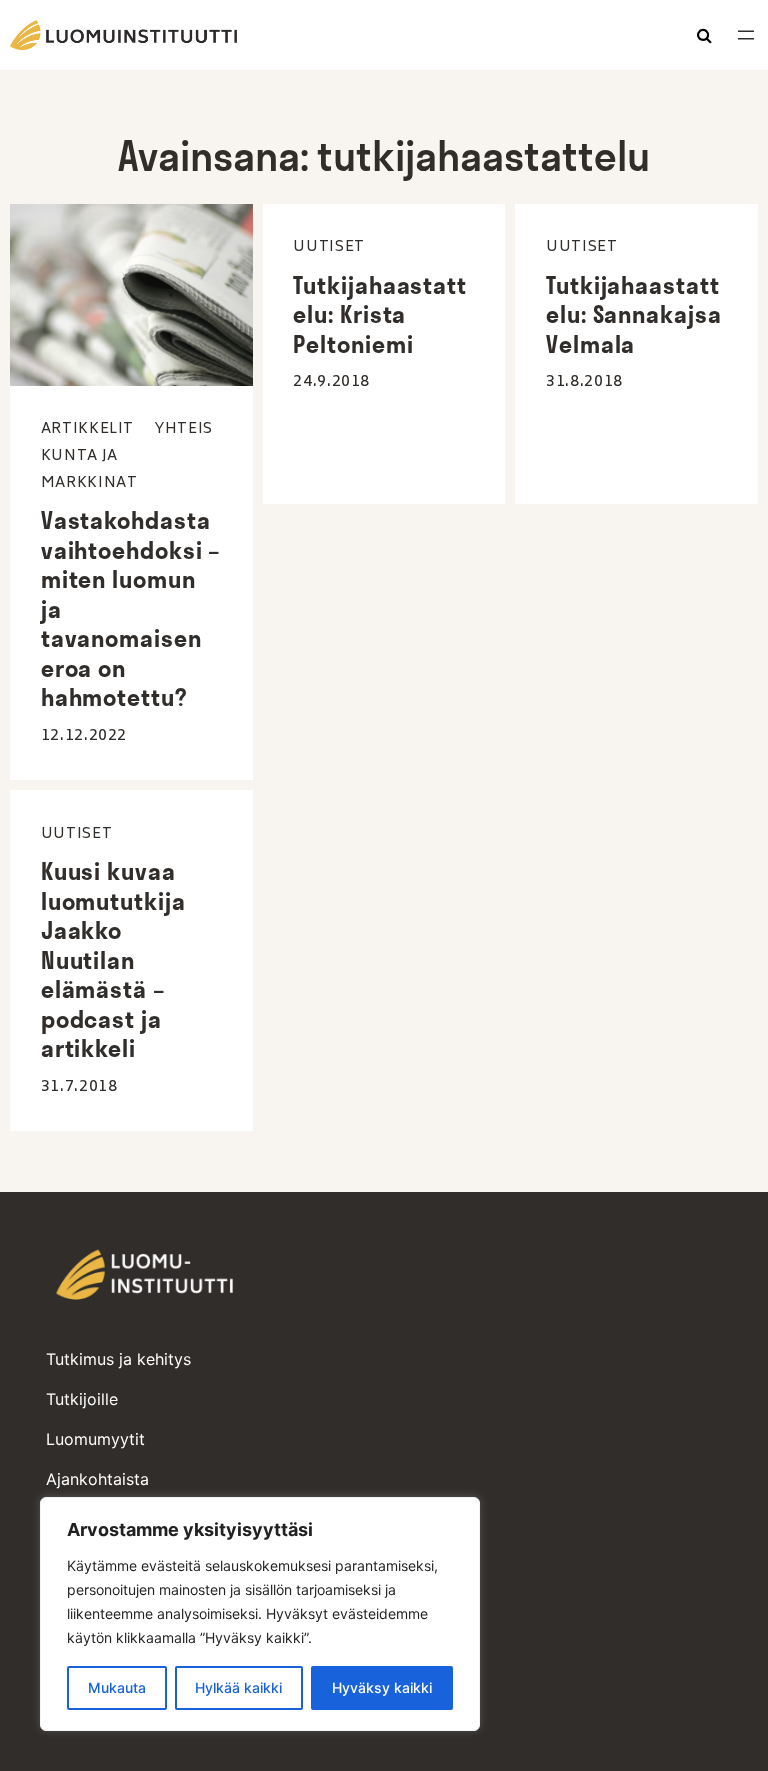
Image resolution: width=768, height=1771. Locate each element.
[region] (260, 1614)
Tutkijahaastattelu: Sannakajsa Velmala (634, 315)
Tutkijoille (82, 1399)
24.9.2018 (331, 382)
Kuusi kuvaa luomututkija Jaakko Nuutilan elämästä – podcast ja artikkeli (113, 960)
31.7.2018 (79, 1087)
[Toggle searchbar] (704, 37)
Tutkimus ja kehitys (118, 1359)
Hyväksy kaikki (382, 1687)
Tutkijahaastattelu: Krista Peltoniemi (380, 315)
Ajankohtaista (97, 1479)
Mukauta (117, 1687)
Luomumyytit (95, 1439)
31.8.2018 (584, 382)
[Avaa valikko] (746, 35)
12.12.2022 (84, 736)
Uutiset (328, 247)
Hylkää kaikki (238, 1687)
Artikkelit (87, 429)
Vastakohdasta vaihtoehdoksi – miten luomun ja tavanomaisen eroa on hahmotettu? (131, 609)
